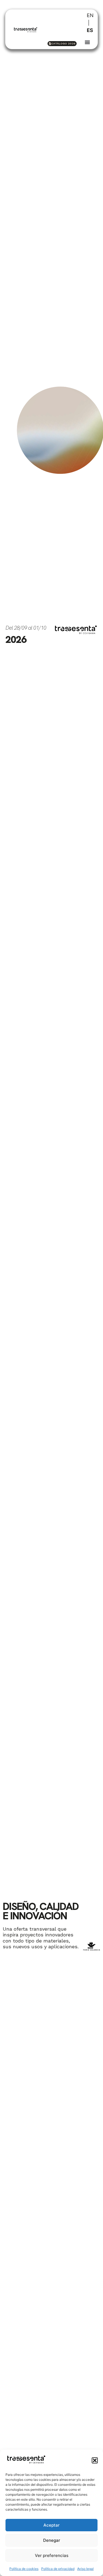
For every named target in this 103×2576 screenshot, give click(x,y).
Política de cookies (24, 2569)
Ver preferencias (52, 2555)
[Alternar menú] (87, 42)
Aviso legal (85, 2569)
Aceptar (51, 2525)
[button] (95, 2460)
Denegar (52, 2540)
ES (90, 30)
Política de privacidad (58, 2569)
